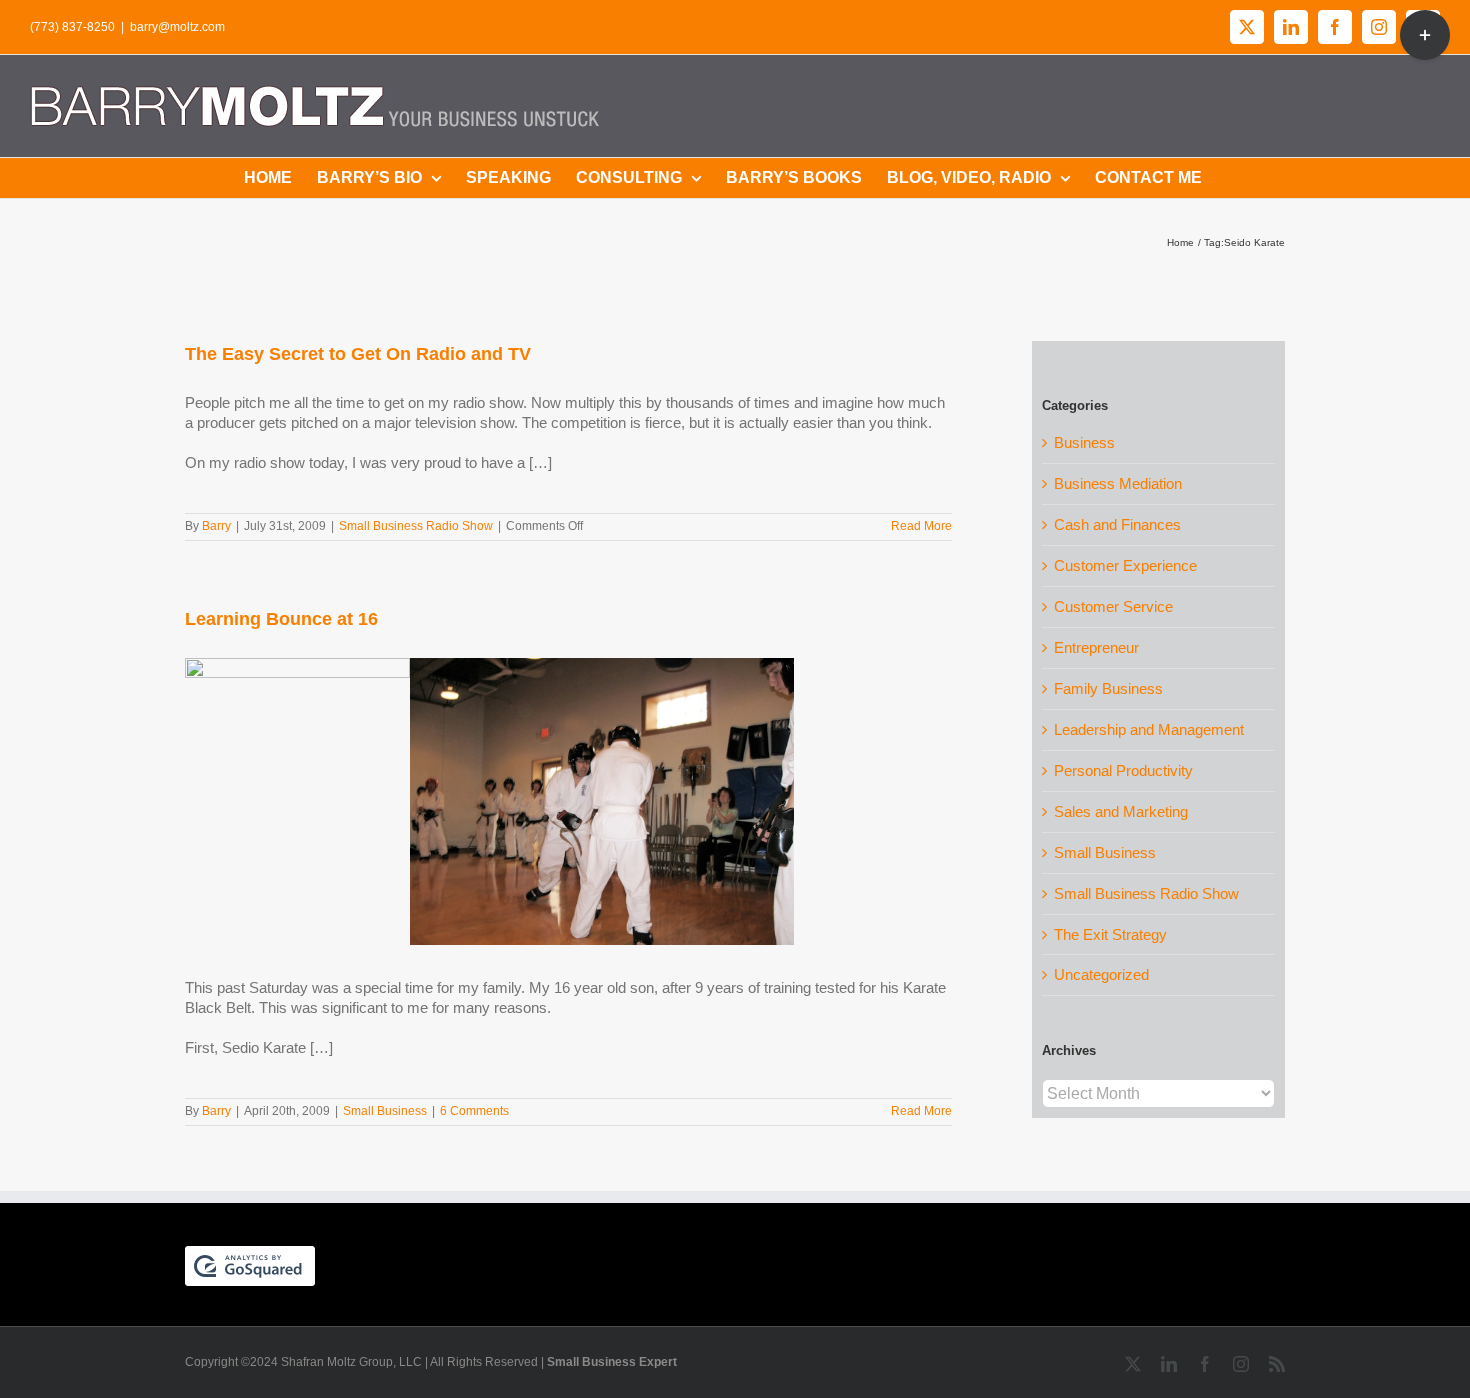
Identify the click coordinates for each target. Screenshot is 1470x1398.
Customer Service (1113, 606)
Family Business (1108, 688)
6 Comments (474, 1111)
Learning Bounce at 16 (281, 619)
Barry (216, 526)
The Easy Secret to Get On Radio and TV (358, 354)
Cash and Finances (1117, 524)
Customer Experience (1125, 565)
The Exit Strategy (1110, 934)
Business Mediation (1118, 483)
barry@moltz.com (177, 27)
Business (1084, 442)
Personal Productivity (1123, 770)
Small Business (385, 1111)
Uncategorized (1101, 974)
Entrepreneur (1096, 647)
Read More (921, 526)
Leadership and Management (1149, 729)
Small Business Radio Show (416, 526)
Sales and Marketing (1121, 811)
